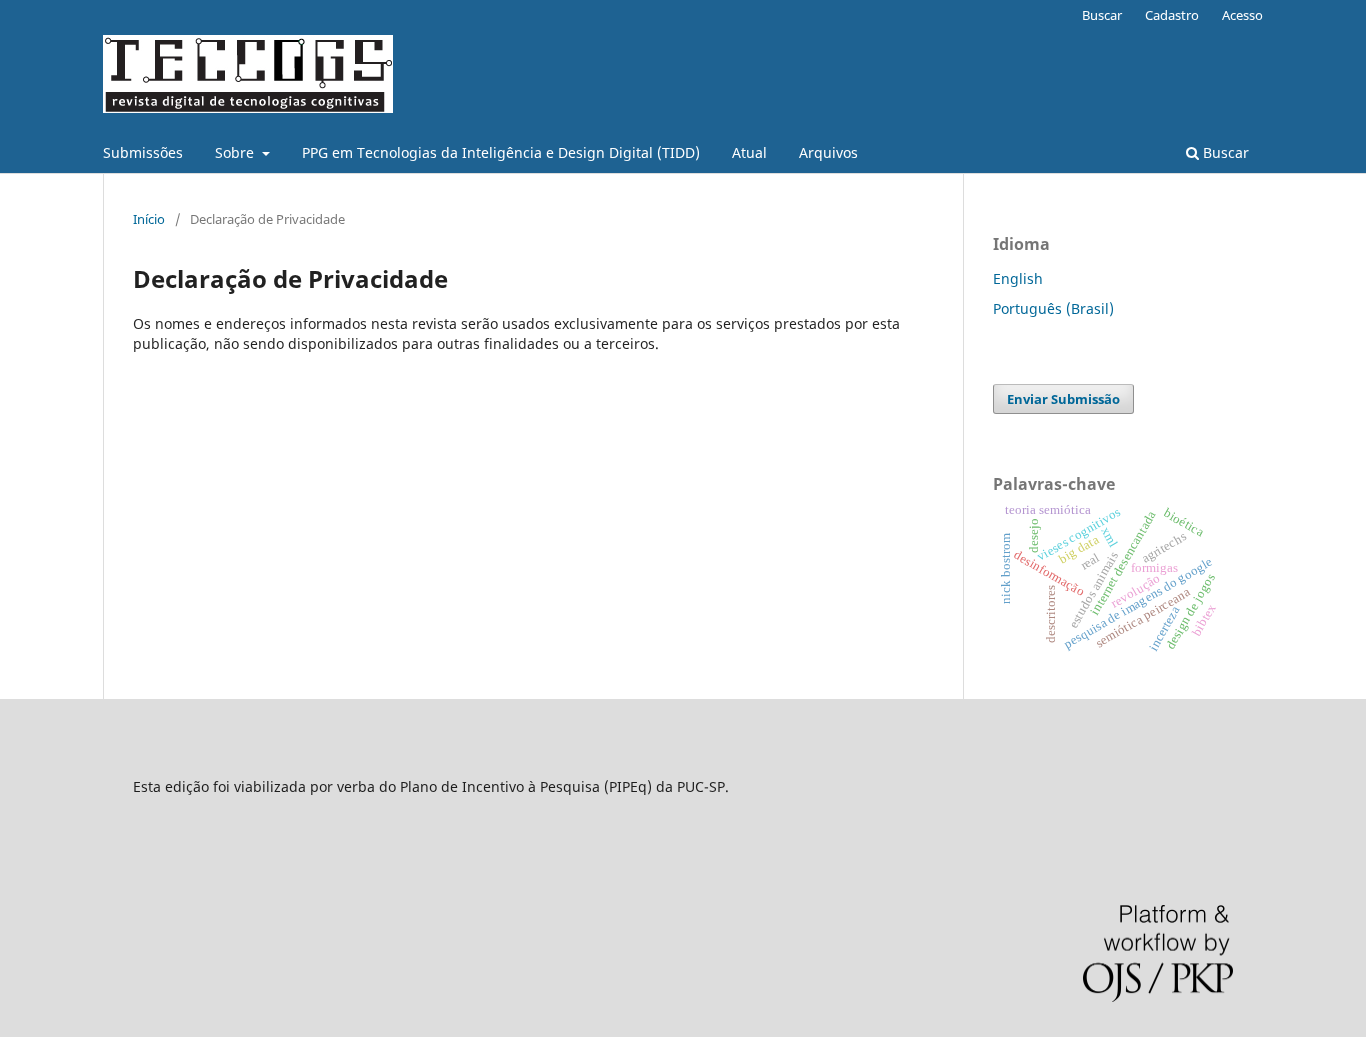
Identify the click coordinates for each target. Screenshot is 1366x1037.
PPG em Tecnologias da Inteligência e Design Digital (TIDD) (501, 152)
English (1018, 278)
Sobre (236, 152)
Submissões (143, 152)
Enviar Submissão (1063, 399)
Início (149, 219)
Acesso (1242, 15)
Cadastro (1172, 15)
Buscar (1224, 152)
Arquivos (828, 152)
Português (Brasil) (1053, 308)
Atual (749, 152)
